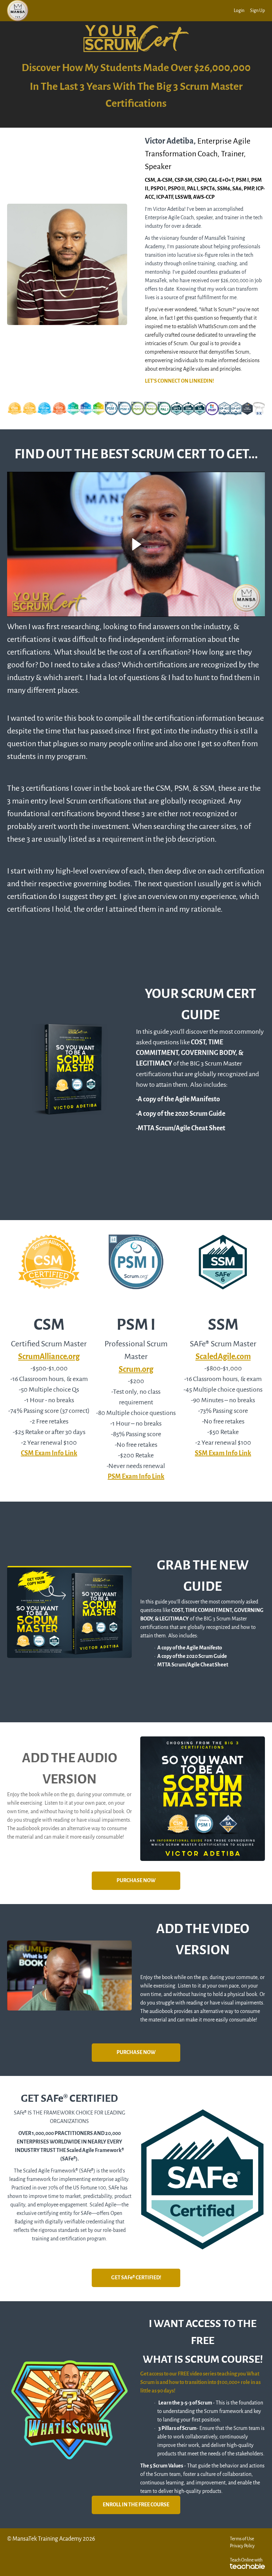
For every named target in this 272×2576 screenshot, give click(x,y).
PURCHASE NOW (136, 1881)
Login (239, 10)
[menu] (246, 11)
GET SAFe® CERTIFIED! (136, 2278)
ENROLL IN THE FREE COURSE (136, 2505)
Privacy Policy (242, 2546)
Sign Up (257, 10)
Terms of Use (242, 2539)
